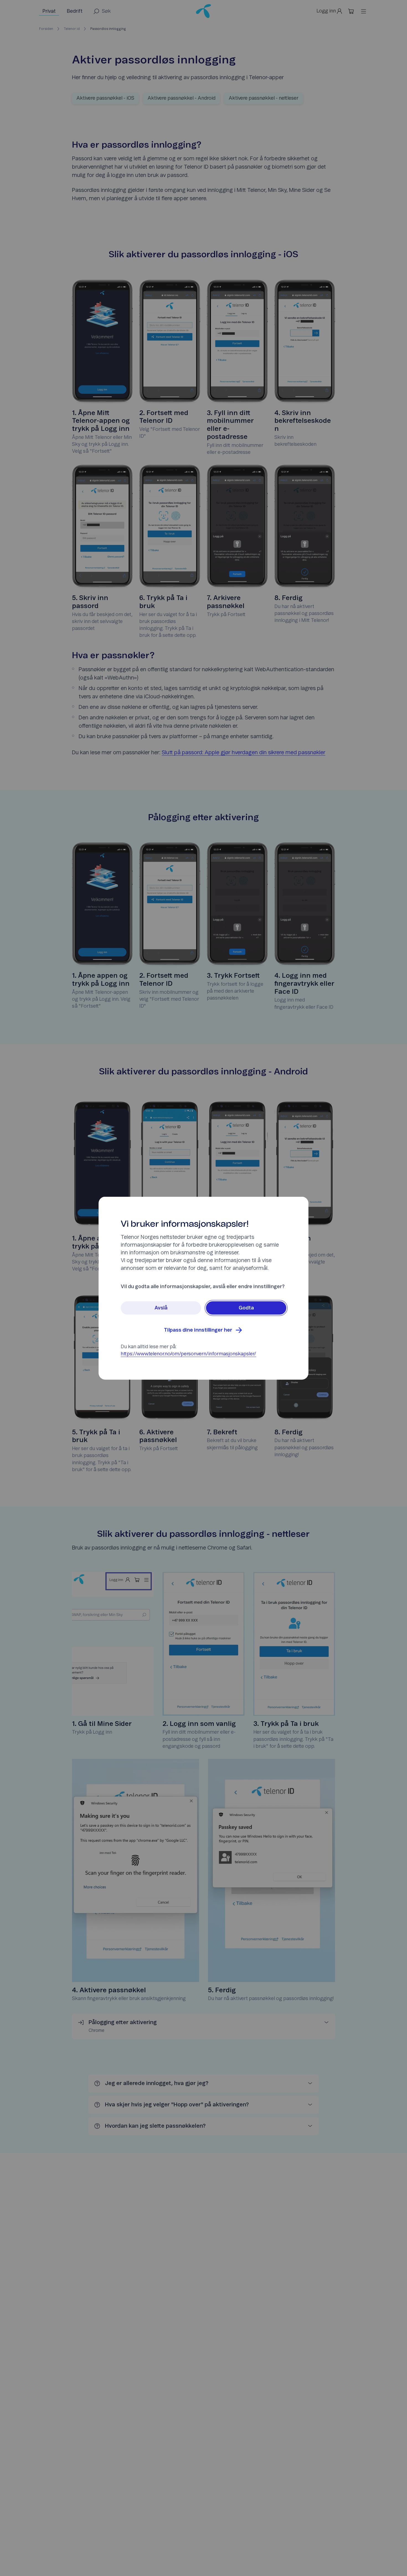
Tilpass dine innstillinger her (198, 1330)
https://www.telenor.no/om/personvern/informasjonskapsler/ (188, 1354)
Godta (246, 1308)
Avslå (161, 1308)
